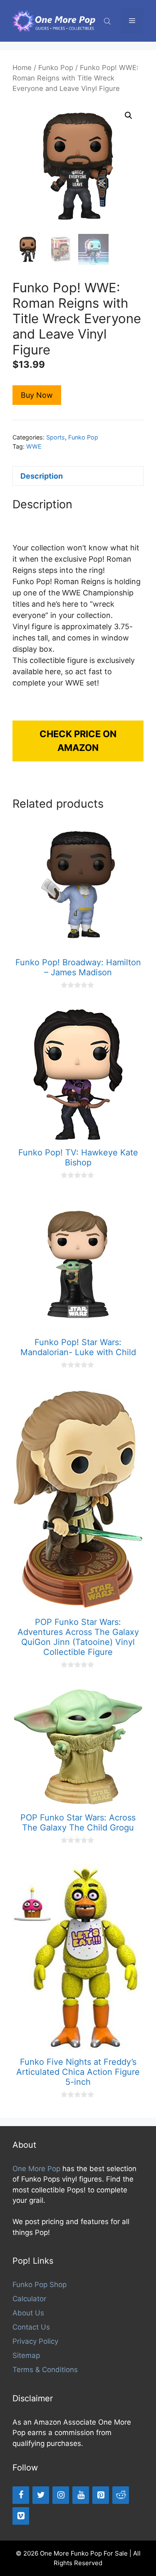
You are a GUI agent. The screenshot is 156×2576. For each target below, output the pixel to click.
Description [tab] (42, 476)
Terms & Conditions (45, 2370)
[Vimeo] (21, 2516)
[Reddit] (121, 2495)
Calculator (29, 2299)
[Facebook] (21, 2495)
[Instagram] (61, 2495)
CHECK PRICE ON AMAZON (78, 741)
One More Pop (36, 2169)
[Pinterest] (101, 2495)
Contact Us (31, 2327)
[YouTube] (81, 2495)
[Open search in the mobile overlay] (108, 21)
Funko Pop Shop (40, 2285)
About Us (28, 2313)
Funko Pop (56, 68)
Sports (56, 437)
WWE (34, 446)
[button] (129, 115)
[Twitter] (41, 2495)
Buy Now (37, 395)
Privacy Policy (35, 2341)
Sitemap (26, 2355)
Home (22, 68)
